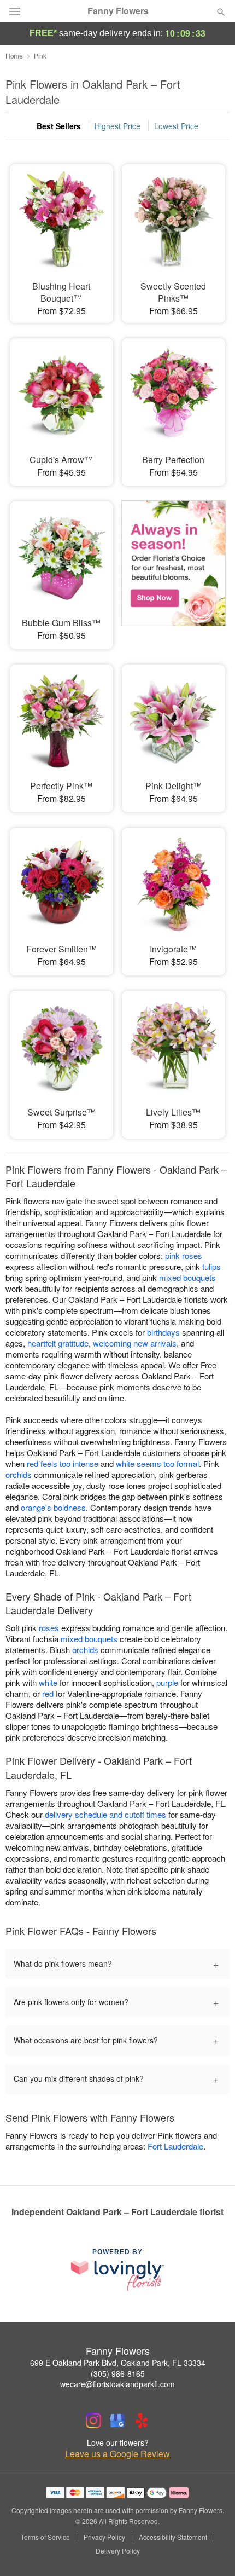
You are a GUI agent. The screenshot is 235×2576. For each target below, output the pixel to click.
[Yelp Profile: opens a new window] (142, 2421)
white (48, 1682)
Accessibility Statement (173, 2537)
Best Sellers (59, 126)
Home (14, 56)
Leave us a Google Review (117, 2454)
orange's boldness (53, 1507)
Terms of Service (45, 2537)
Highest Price (117, 126)
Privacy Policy (104, 2537)
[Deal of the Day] (174, 568)
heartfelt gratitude (58, 1343)
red (48, 1693)
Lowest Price (176, 126)
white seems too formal (157, 1463)
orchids (19, 1474)
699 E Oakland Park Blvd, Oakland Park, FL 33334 (118, 2363)
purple (167, 1682)
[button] (212, 2551)
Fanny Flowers (118, 11)
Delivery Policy (118, 2551)
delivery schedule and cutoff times (105, 1814)
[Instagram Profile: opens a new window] (93, 2421)
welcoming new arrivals (135, 1343)
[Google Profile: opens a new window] (117, 2421)
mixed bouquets (187, 1277)
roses (49, 1628)
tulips (211, 1266)
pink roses (184, 1255)
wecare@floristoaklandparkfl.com (117, 2384)
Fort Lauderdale (175, 2146)
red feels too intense (63, 1463)
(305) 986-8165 (118, 2373)
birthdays (163, 1332)
